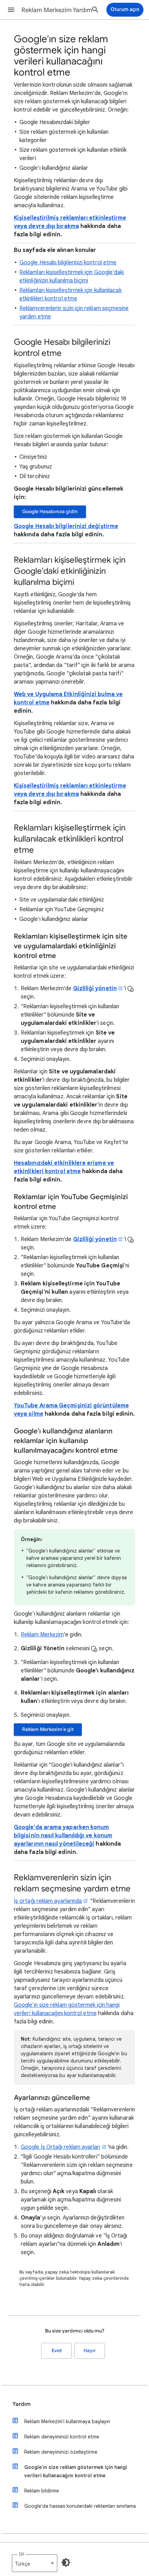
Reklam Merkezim (42, 1635)
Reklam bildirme (42, 2491)
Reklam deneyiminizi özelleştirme (61, 2452)
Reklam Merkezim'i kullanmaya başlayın (67, 2421)
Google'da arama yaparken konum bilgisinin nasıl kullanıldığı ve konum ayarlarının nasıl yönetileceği (63, 1836)
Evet (57, 2351)
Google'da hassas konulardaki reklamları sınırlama (80, 2506)
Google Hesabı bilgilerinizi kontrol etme (68, 263)
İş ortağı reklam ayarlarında (48, 1901)
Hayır (90, 2351)
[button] (11, 10)
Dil (21, 2554)
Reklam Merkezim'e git (48, 1729)
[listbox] (35, 2563)
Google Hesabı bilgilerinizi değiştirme (66, 526)
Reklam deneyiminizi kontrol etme (62, 2437)
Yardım (21, 2404)
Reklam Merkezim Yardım (57, 10)
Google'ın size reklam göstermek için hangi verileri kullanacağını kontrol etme (76, 2471)
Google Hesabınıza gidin (50, 512)
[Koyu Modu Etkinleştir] (66, 2562)
